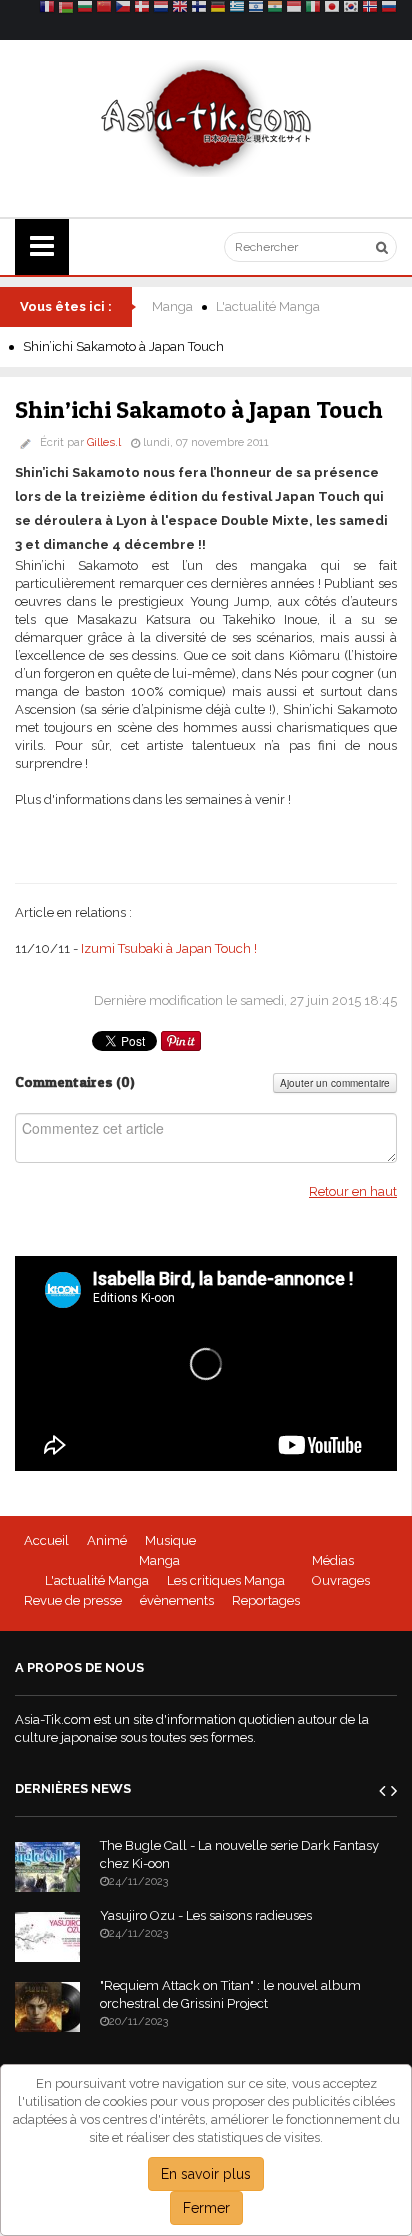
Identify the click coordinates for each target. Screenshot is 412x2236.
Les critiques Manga (226, 1580)
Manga (172, 306)
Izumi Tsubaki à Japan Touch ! (169, 948)
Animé (107, 1540)
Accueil (46, 1540)
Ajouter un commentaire (335, 1083)
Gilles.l (104, 442)
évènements (177, 1600)
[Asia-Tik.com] (206, 117)
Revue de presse (73, 1600)
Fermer (206, 2208)
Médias (333, 1560)
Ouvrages (341, 1580)
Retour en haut (353, 1191)
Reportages (266, 1600)
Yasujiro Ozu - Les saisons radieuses (206, 1915)
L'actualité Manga (268, 306)
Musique (170, 1540)
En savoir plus (206, 2174)
